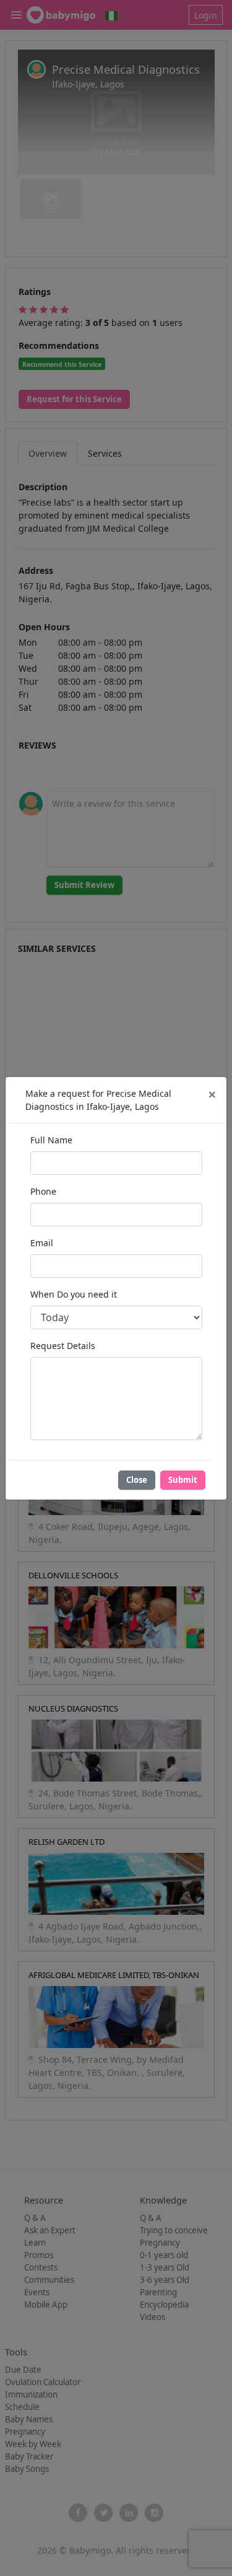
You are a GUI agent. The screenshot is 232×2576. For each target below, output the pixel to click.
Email (42, 1243)
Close (137, 1480)
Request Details (63, 1346)
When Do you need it (74, 1294)
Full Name (51, 1140)
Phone (43, 1191)
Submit (183, 1480)
